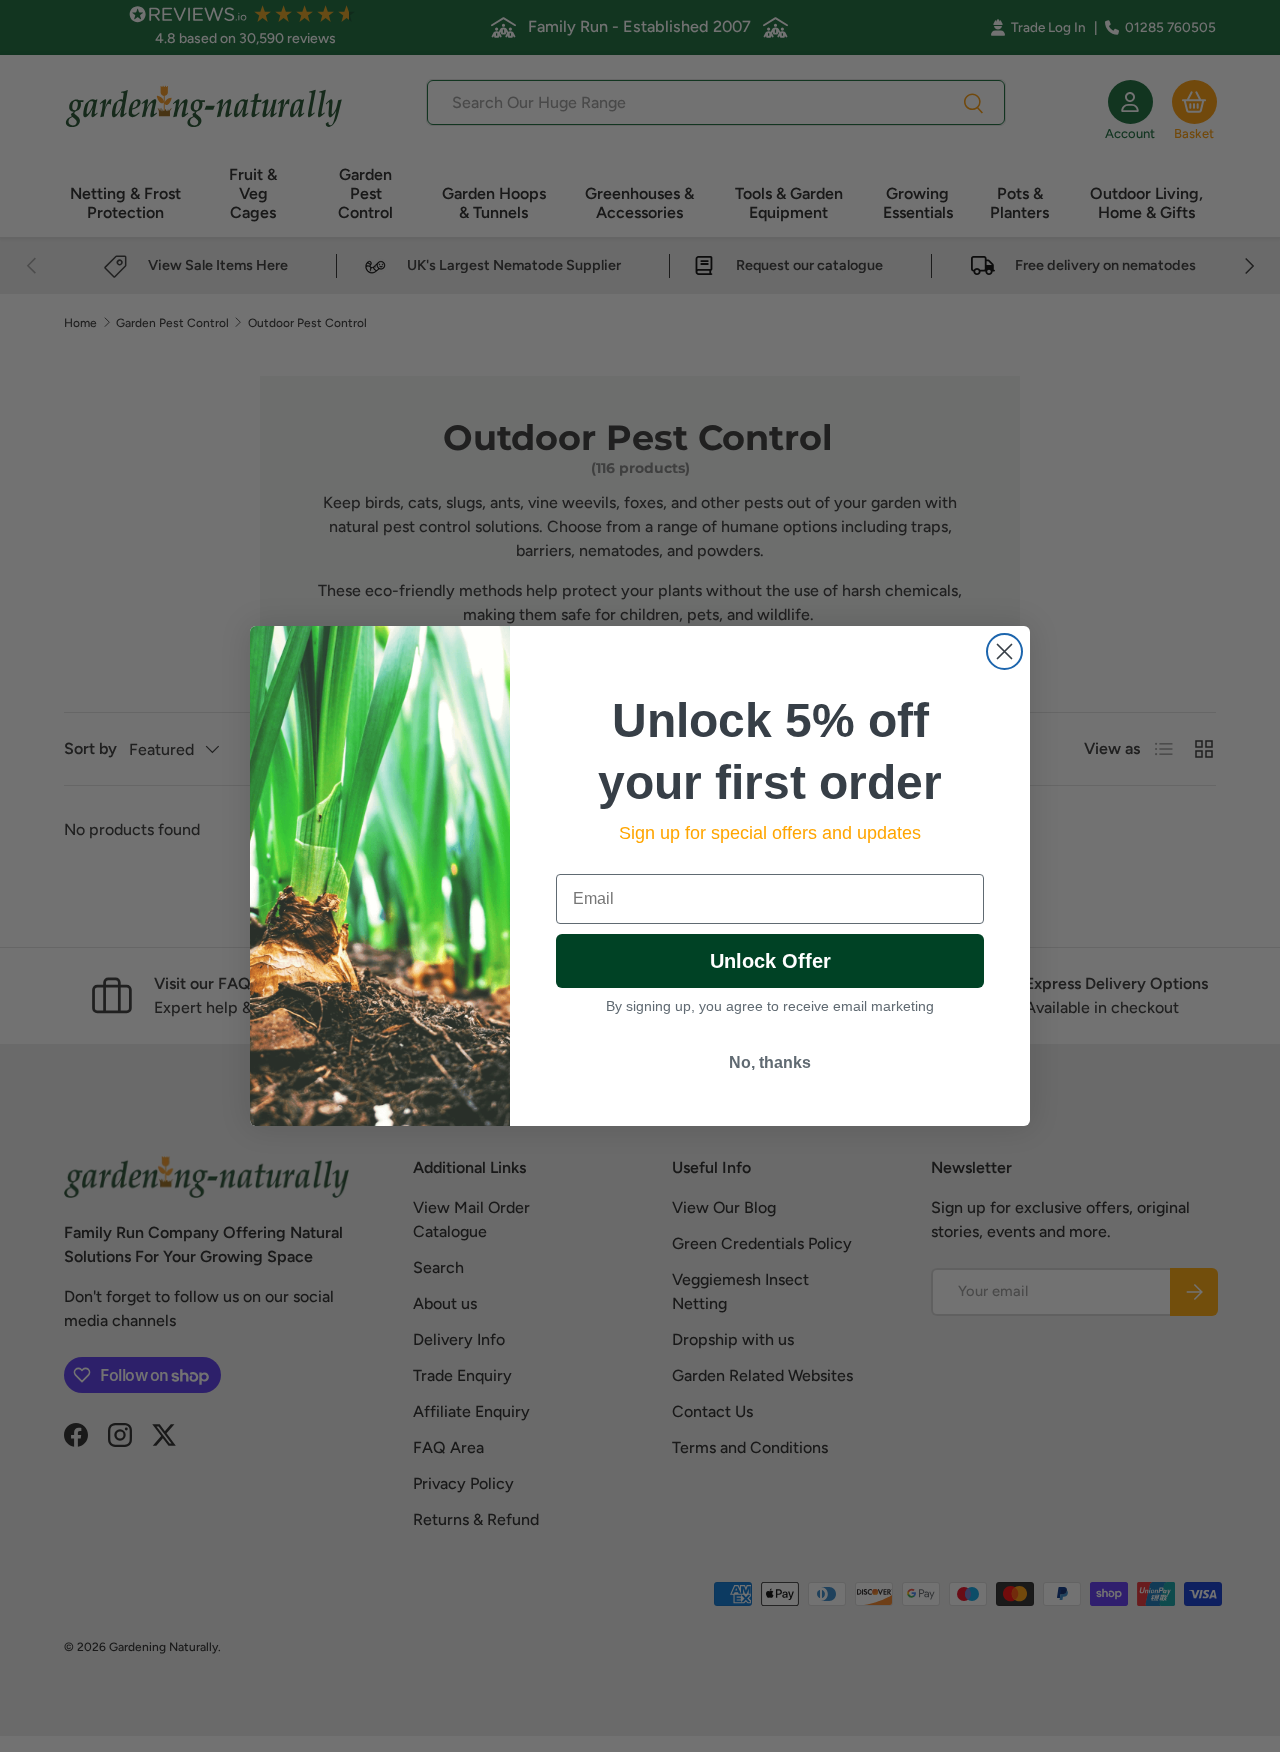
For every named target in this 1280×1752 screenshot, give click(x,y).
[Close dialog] (1004, 651)
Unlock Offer (770, 961)
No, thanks (770, 1062)
